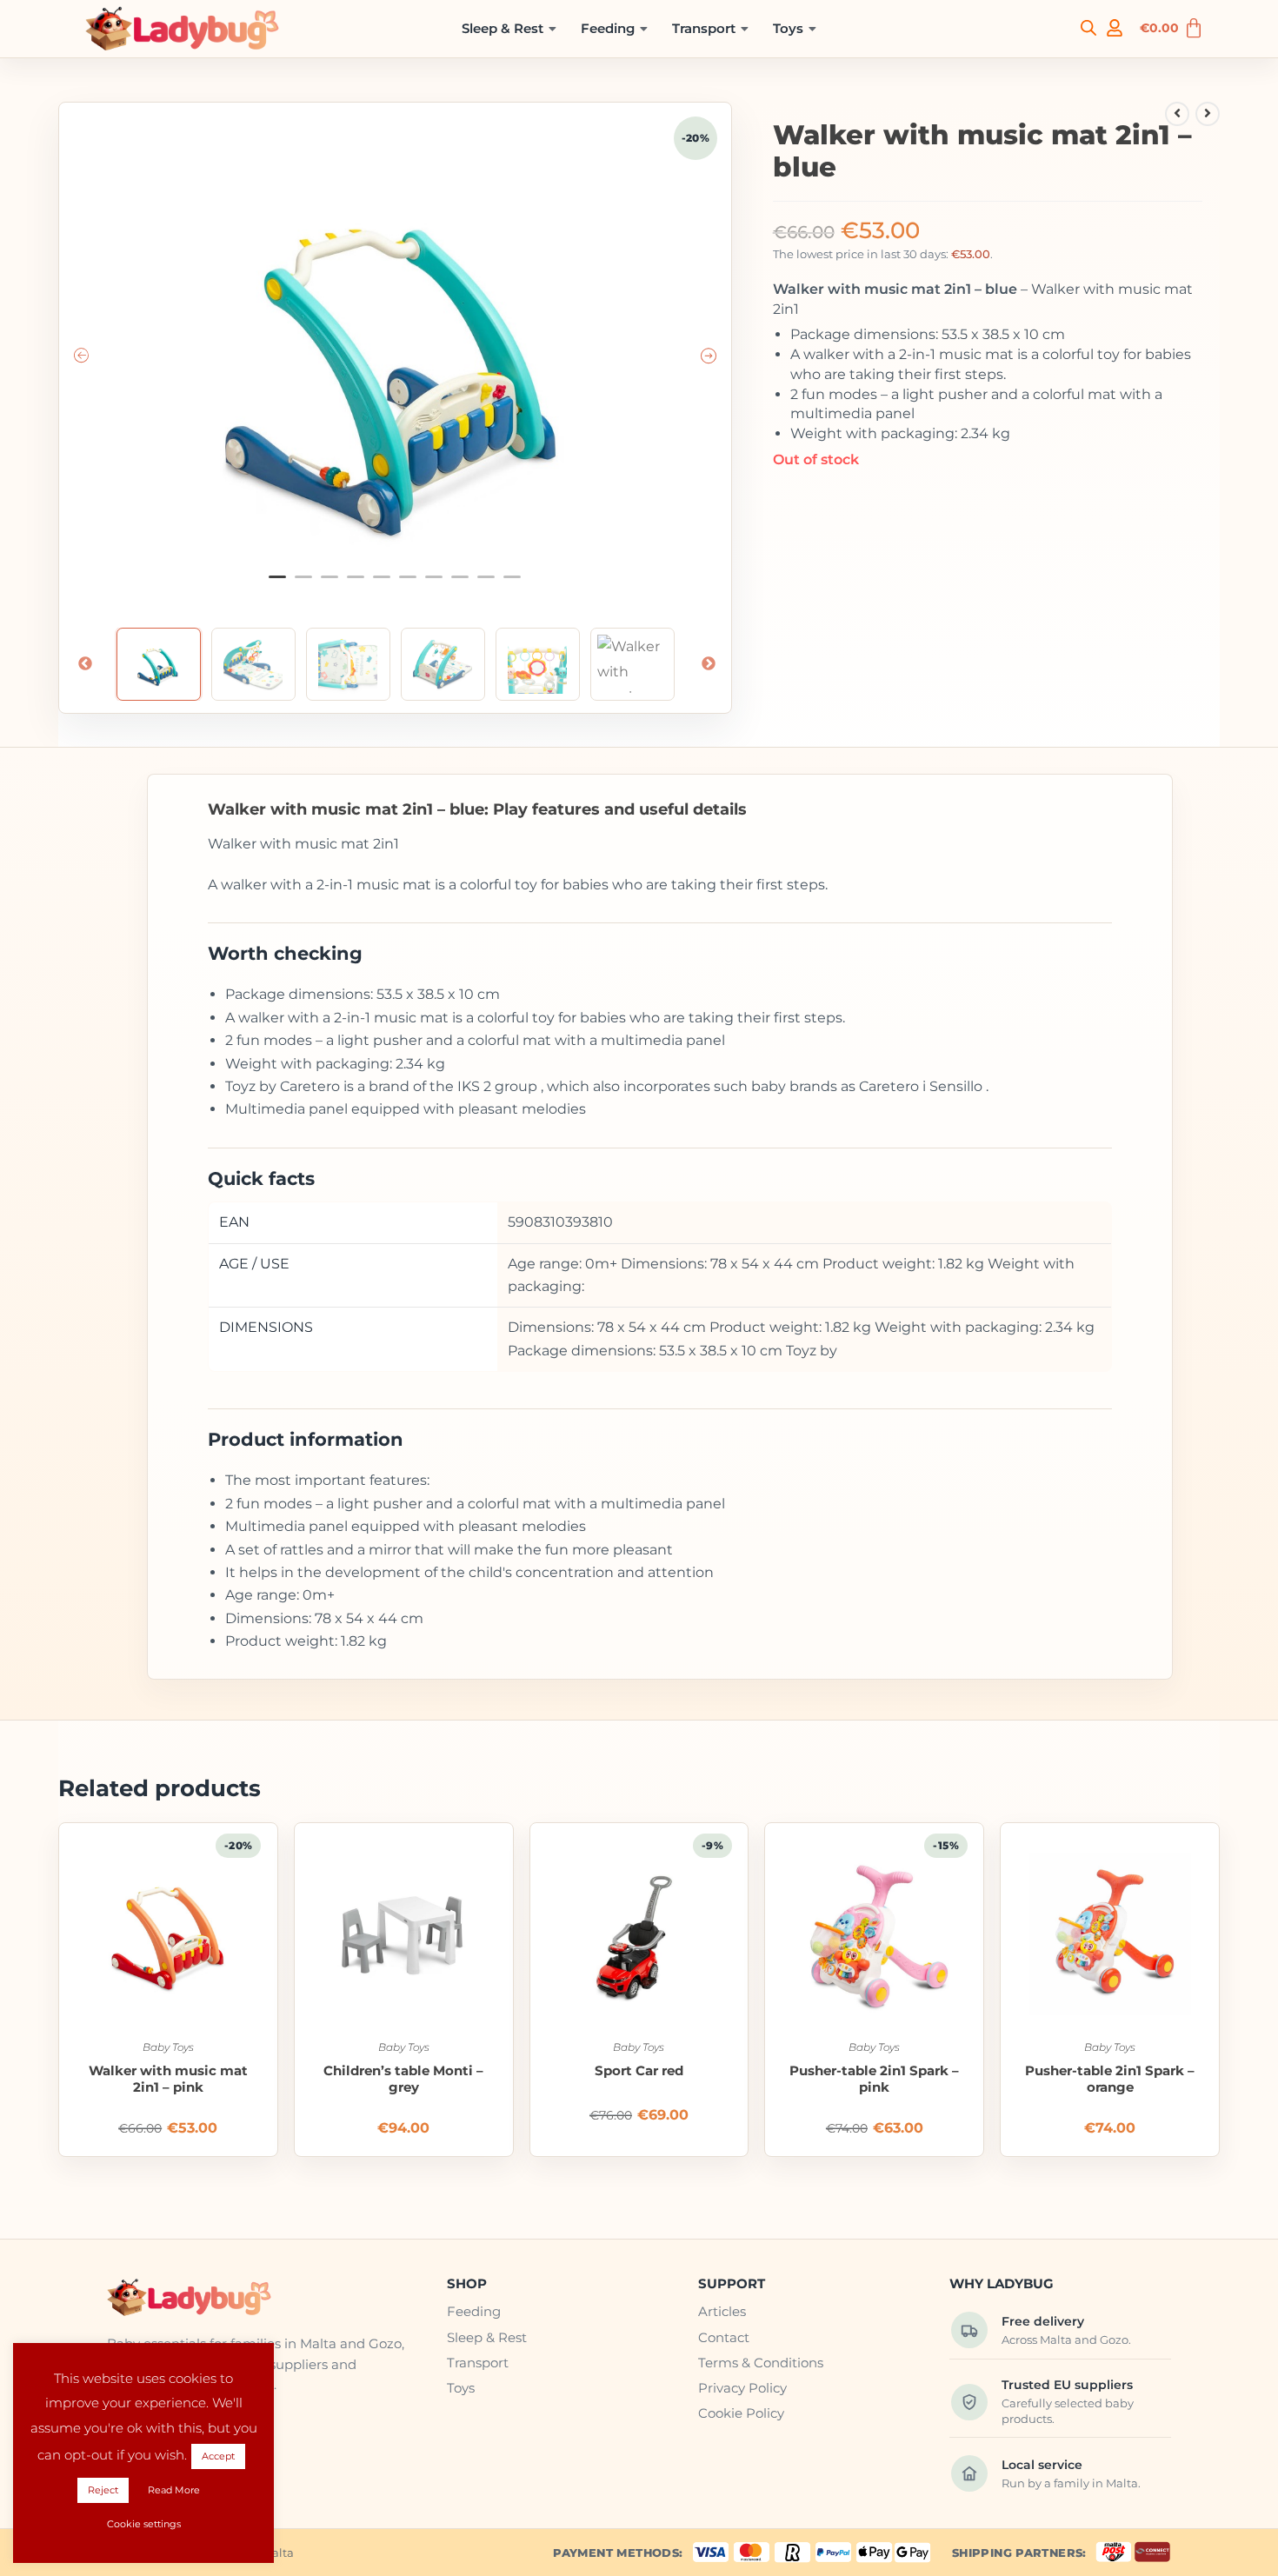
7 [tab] (434, 584)
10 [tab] (512, 584)
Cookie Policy (741, 2413)
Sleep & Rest (503, 28)
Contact (724, 2337)
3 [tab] (329, 584)
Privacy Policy (742, 2388)
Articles (722, 2311)
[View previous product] (1177, 114)
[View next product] (1208, 114)
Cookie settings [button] (144, 2524)
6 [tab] (408, 584)
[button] (509, 29)
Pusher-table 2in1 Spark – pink (874, 2079)
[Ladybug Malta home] (262, 2298)
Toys (788, 28)
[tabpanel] (396, 358)
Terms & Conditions (761, 2363)
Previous (85, 664)
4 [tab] (356, 584)
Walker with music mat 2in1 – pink (168, 2079)
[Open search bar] (1088, 27)
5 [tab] (382, 584)
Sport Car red (639, 2071)
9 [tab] (486, 584)
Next (709, 664)
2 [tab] (303, 584)
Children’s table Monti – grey (403, 2079)
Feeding (608, 28)
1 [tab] (277, 584)
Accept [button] (218, 2456)
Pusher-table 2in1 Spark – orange (1110, 2079)
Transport (704, 28)
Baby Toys (168, 2047)
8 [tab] (460, 584)
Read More (174, 2490)
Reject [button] (103, 2490)
